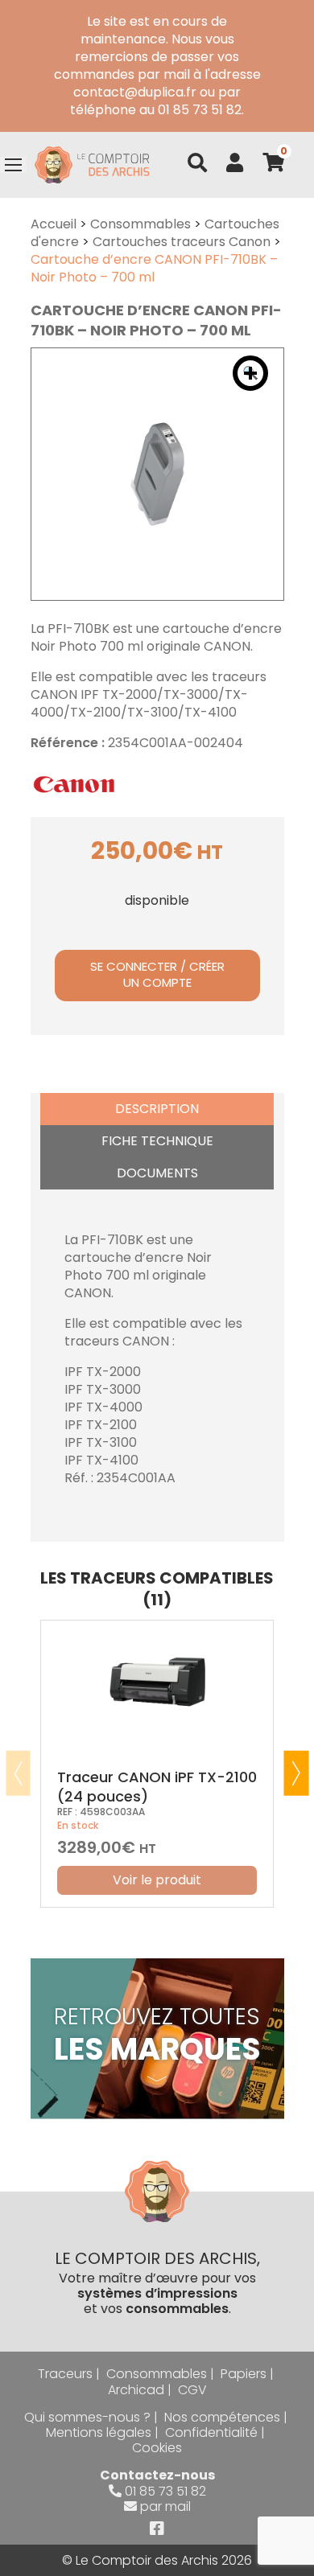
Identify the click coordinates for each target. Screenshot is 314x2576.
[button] (250, 373)
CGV (192, 2390)
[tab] (157, 1109)
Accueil (54, 224)
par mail (165, 2506)
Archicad (136, 2390)
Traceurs (65, 2374)
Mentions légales (99, 2432)
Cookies (157, 2448)
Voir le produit (157, 1880)
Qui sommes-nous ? (87, 2417)
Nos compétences (222, 2417)
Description (157, 1109)
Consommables (140, 224)
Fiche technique (157, 1141)
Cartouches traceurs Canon (182, 242)
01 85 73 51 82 (165, 2491)
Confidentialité (211, 2432)
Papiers (244, 2374)
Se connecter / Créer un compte (157, 975)
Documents (157, 1173)
